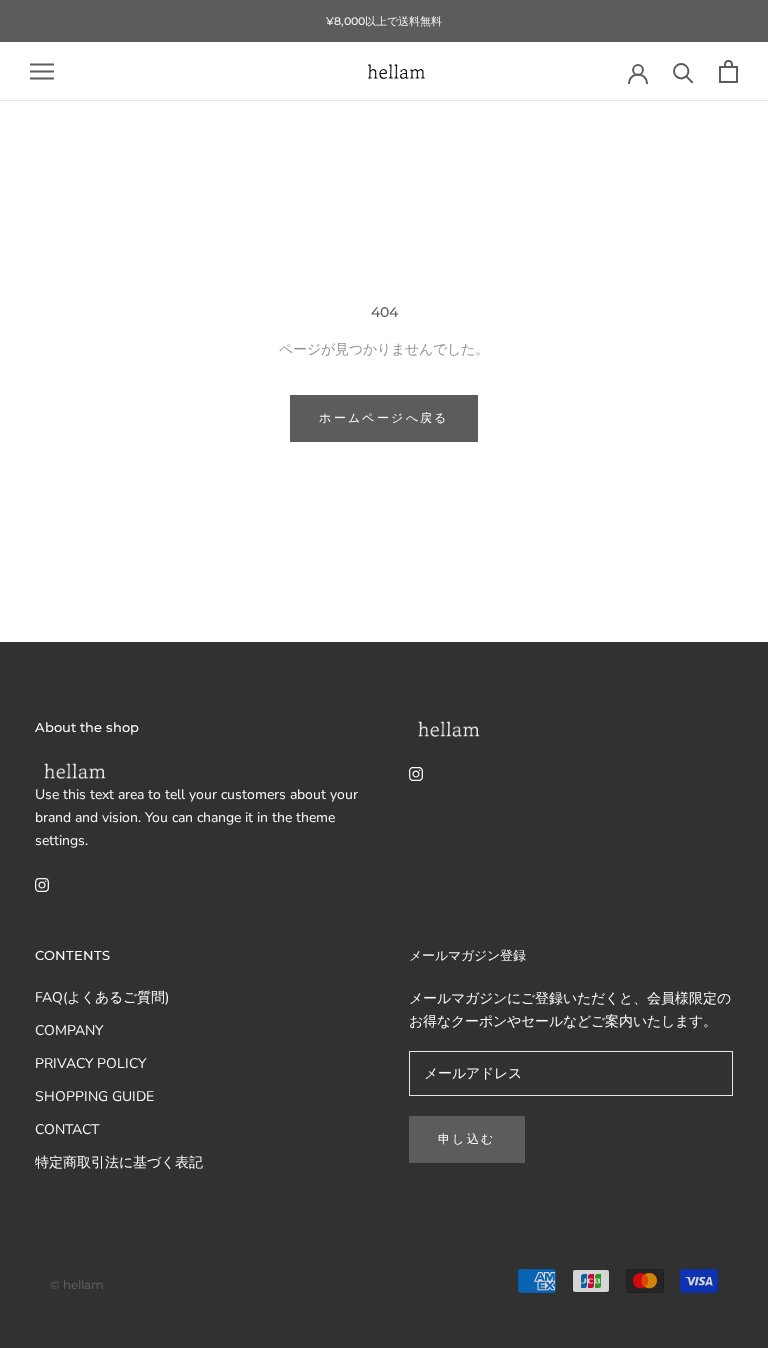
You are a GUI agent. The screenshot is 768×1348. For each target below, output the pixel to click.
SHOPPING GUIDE (94, 1096)
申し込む (467, 1138)
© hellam (77, 1284)
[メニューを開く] (42, 71)
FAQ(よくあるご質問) (102, 997)
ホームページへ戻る (384, 417)
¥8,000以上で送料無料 (384, 21)
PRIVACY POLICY (90, 1063)
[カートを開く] (728, 71)
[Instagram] (42, 883)
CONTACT (67, 1129)
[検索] (683, 71)
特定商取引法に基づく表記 (119, 1162)
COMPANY (69, 1030)
